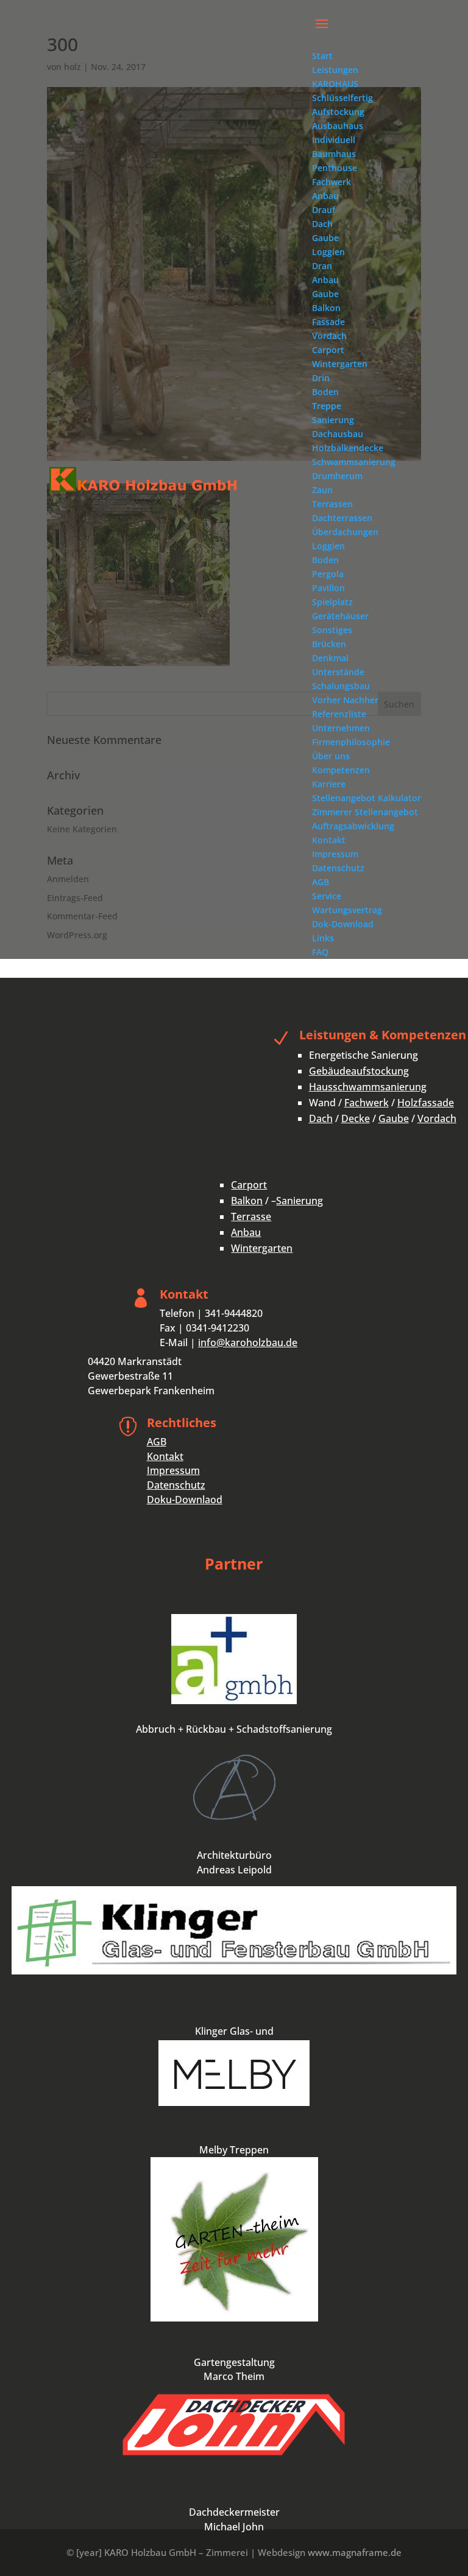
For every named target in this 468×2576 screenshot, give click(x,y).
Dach (321, 1118)
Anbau (246, 1232)
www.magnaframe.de (355, 2552)
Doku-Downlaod (185, 1500)
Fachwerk (367, 1103)
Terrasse (251, 1216)
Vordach (437, 1118)
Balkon (247, 1201)
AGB (157, 1442)
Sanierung (300, 1201)
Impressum (173, 1470)
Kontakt (165, 1456)
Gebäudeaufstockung (359, 1071)
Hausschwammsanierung (368, 1087)
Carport (249, 1185)
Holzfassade (426, 1103)
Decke (356, 1118)
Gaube (394, 1118)
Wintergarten (262, 1248)
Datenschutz (176, 1485)
